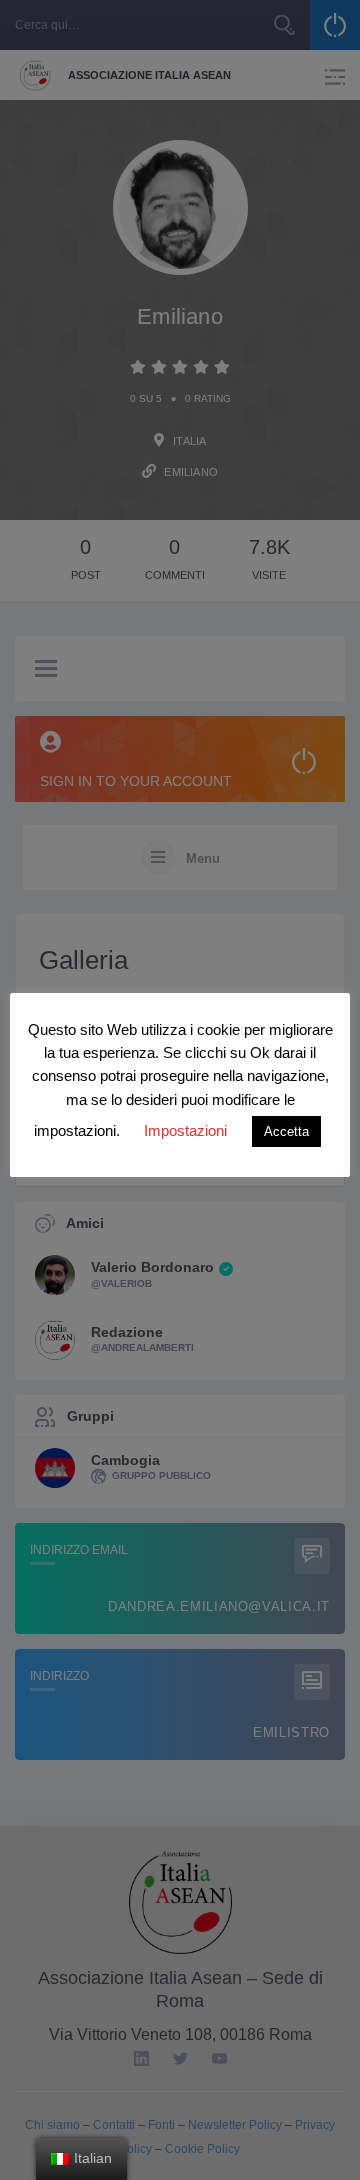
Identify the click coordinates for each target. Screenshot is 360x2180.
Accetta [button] (286, 1131)
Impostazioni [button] (185, 1130)
